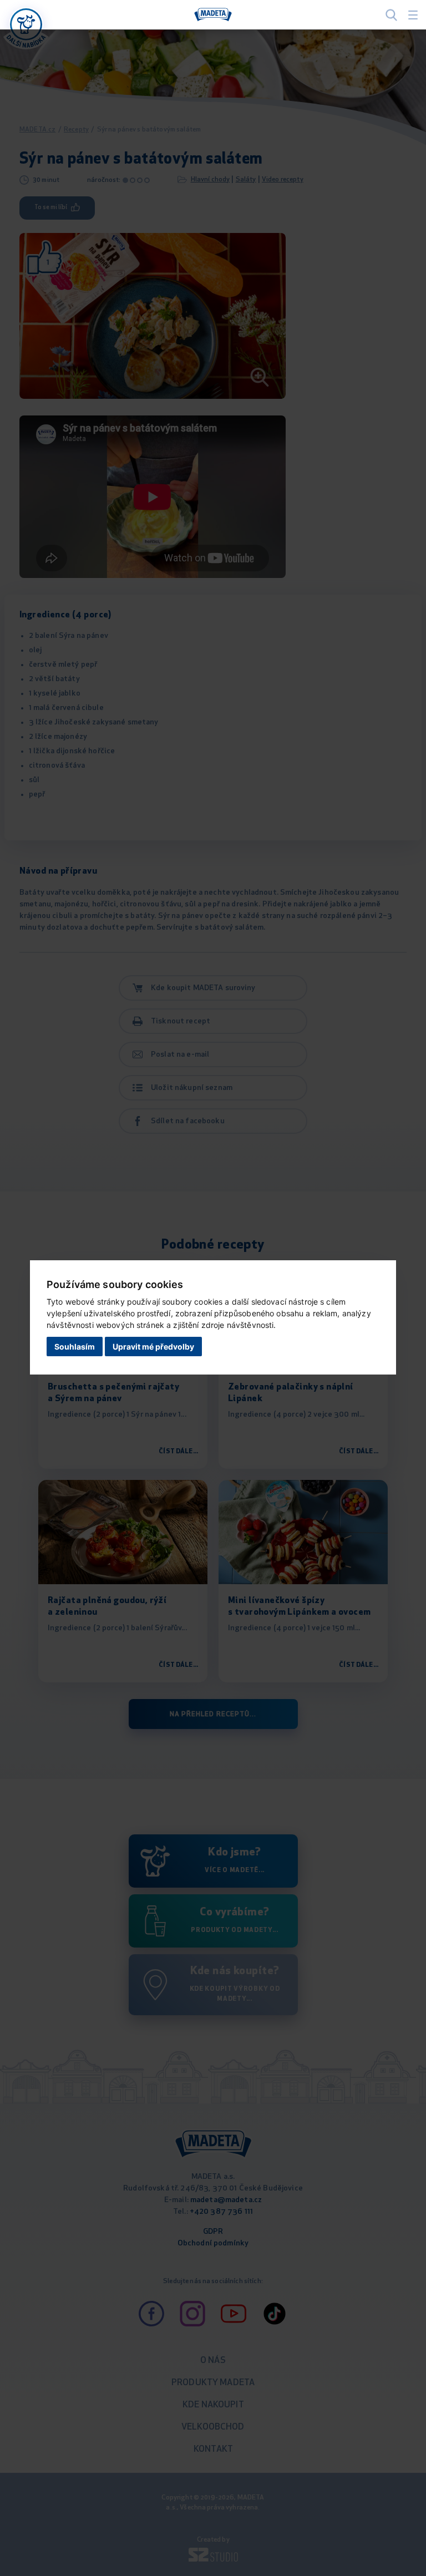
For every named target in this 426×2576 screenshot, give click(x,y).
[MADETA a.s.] (213, 15)
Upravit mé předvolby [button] (153, 1347)
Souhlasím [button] (75, 1347)
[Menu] (413, 15)
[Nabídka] (26, 24)
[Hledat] (391, 15)
